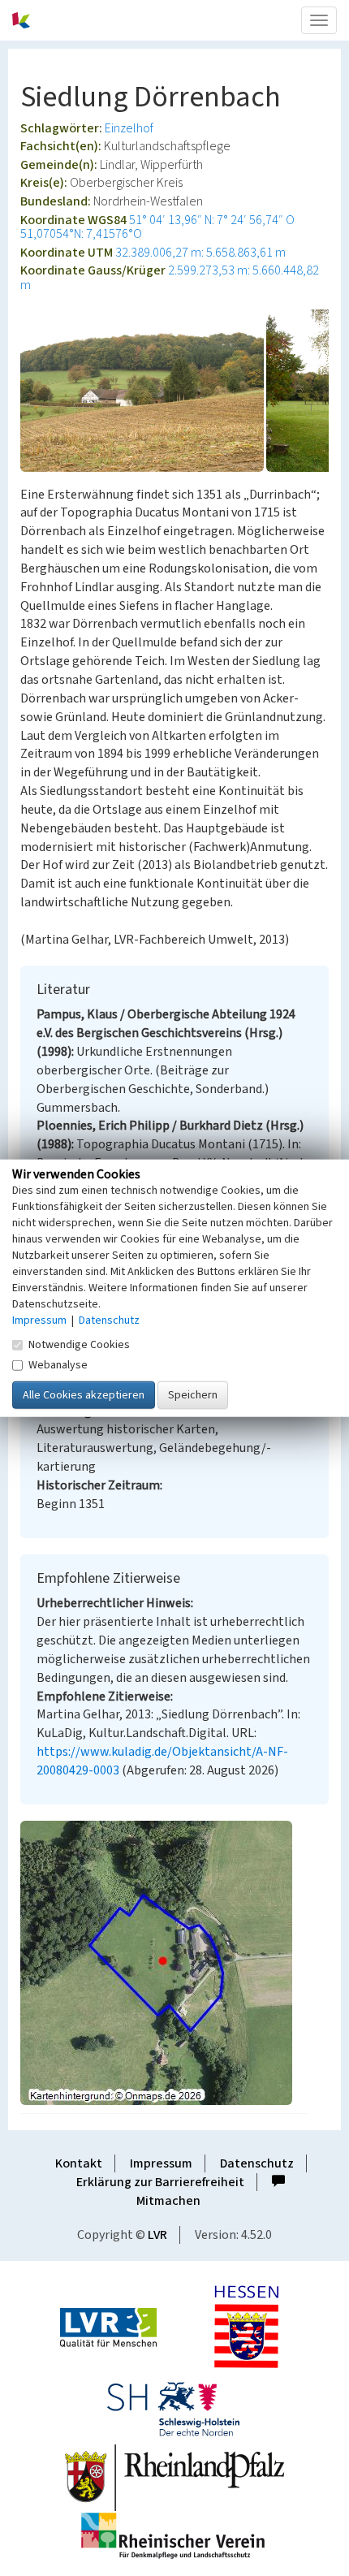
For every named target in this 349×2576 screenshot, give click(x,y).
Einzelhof (129, 128)
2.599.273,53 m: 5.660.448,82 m (170, 278)
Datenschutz (257, 2163)
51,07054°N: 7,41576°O (81, 234)
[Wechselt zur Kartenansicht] (174, 1963)
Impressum (161, 2163)
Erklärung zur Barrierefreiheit (160, 2182)
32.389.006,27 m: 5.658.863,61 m (200, 253)
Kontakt (79, 2163)
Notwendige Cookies (79, 1344)
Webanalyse (58, 1364)
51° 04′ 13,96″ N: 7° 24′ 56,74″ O (212, 220)
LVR (157, 2235)
